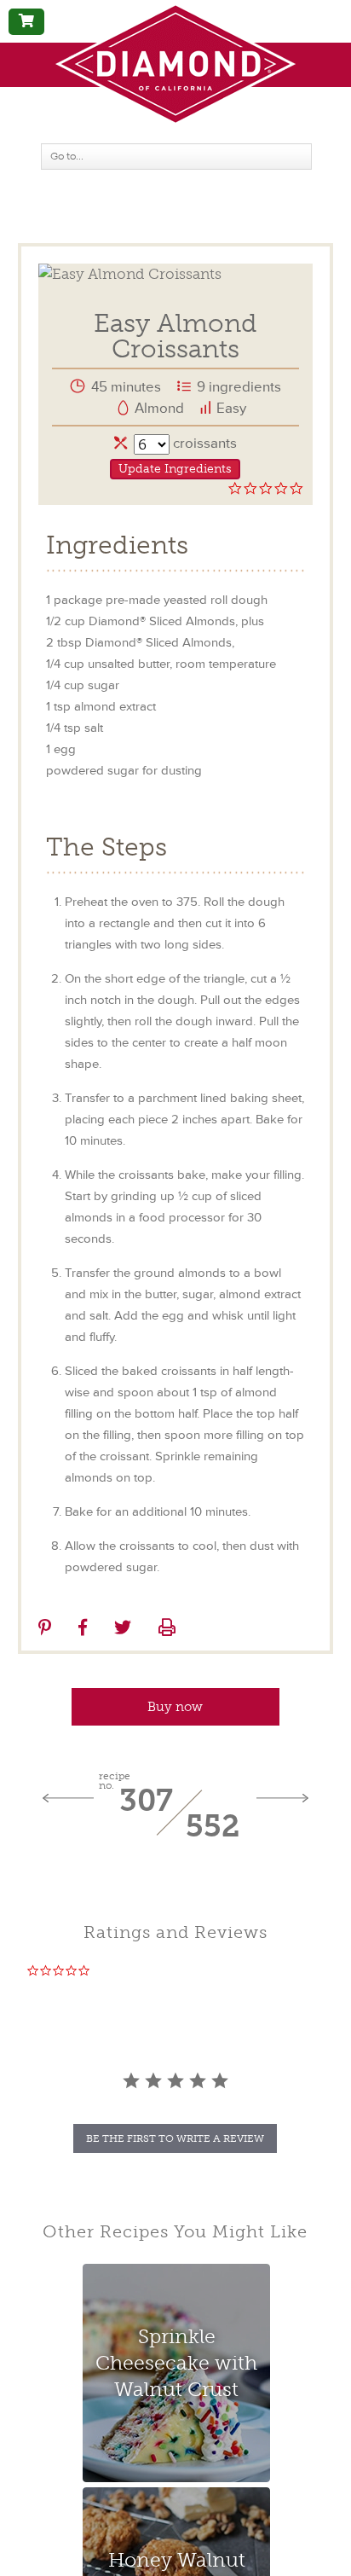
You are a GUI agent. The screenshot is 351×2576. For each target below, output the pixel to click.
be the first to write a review (175, 2138)
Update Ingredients (175, 469)
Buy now (175, 1707)
